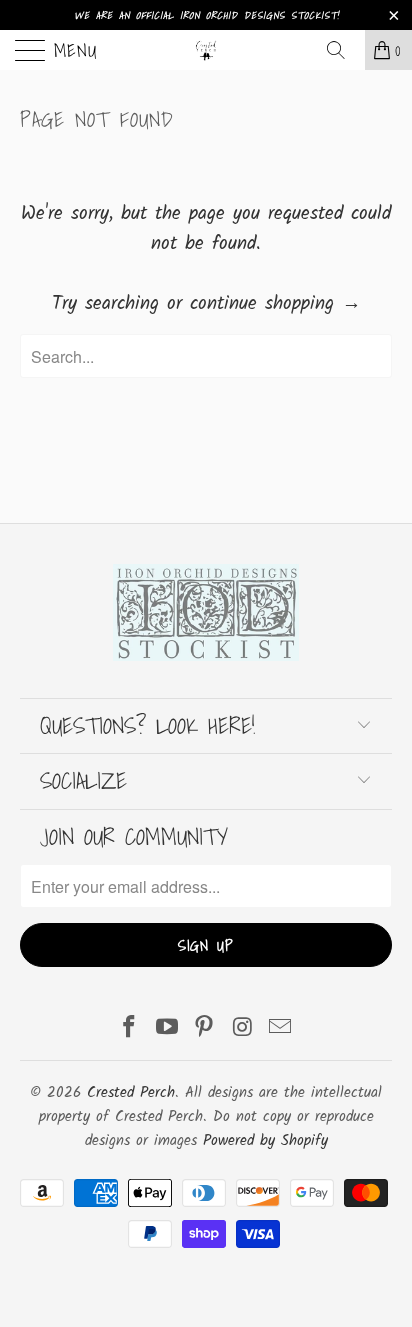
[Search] (343, 50)
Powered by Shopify (265, 1141)
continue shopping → (275, 304)
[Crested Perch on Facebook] (130, 1030)
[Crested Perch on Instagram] (243, 1030)
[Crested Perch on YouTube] (167, 1030)
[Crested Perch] (206, 50)
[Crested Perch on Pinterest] (205, 1030)
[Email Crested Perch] (281, 1030)
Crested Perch (131, 1093)
